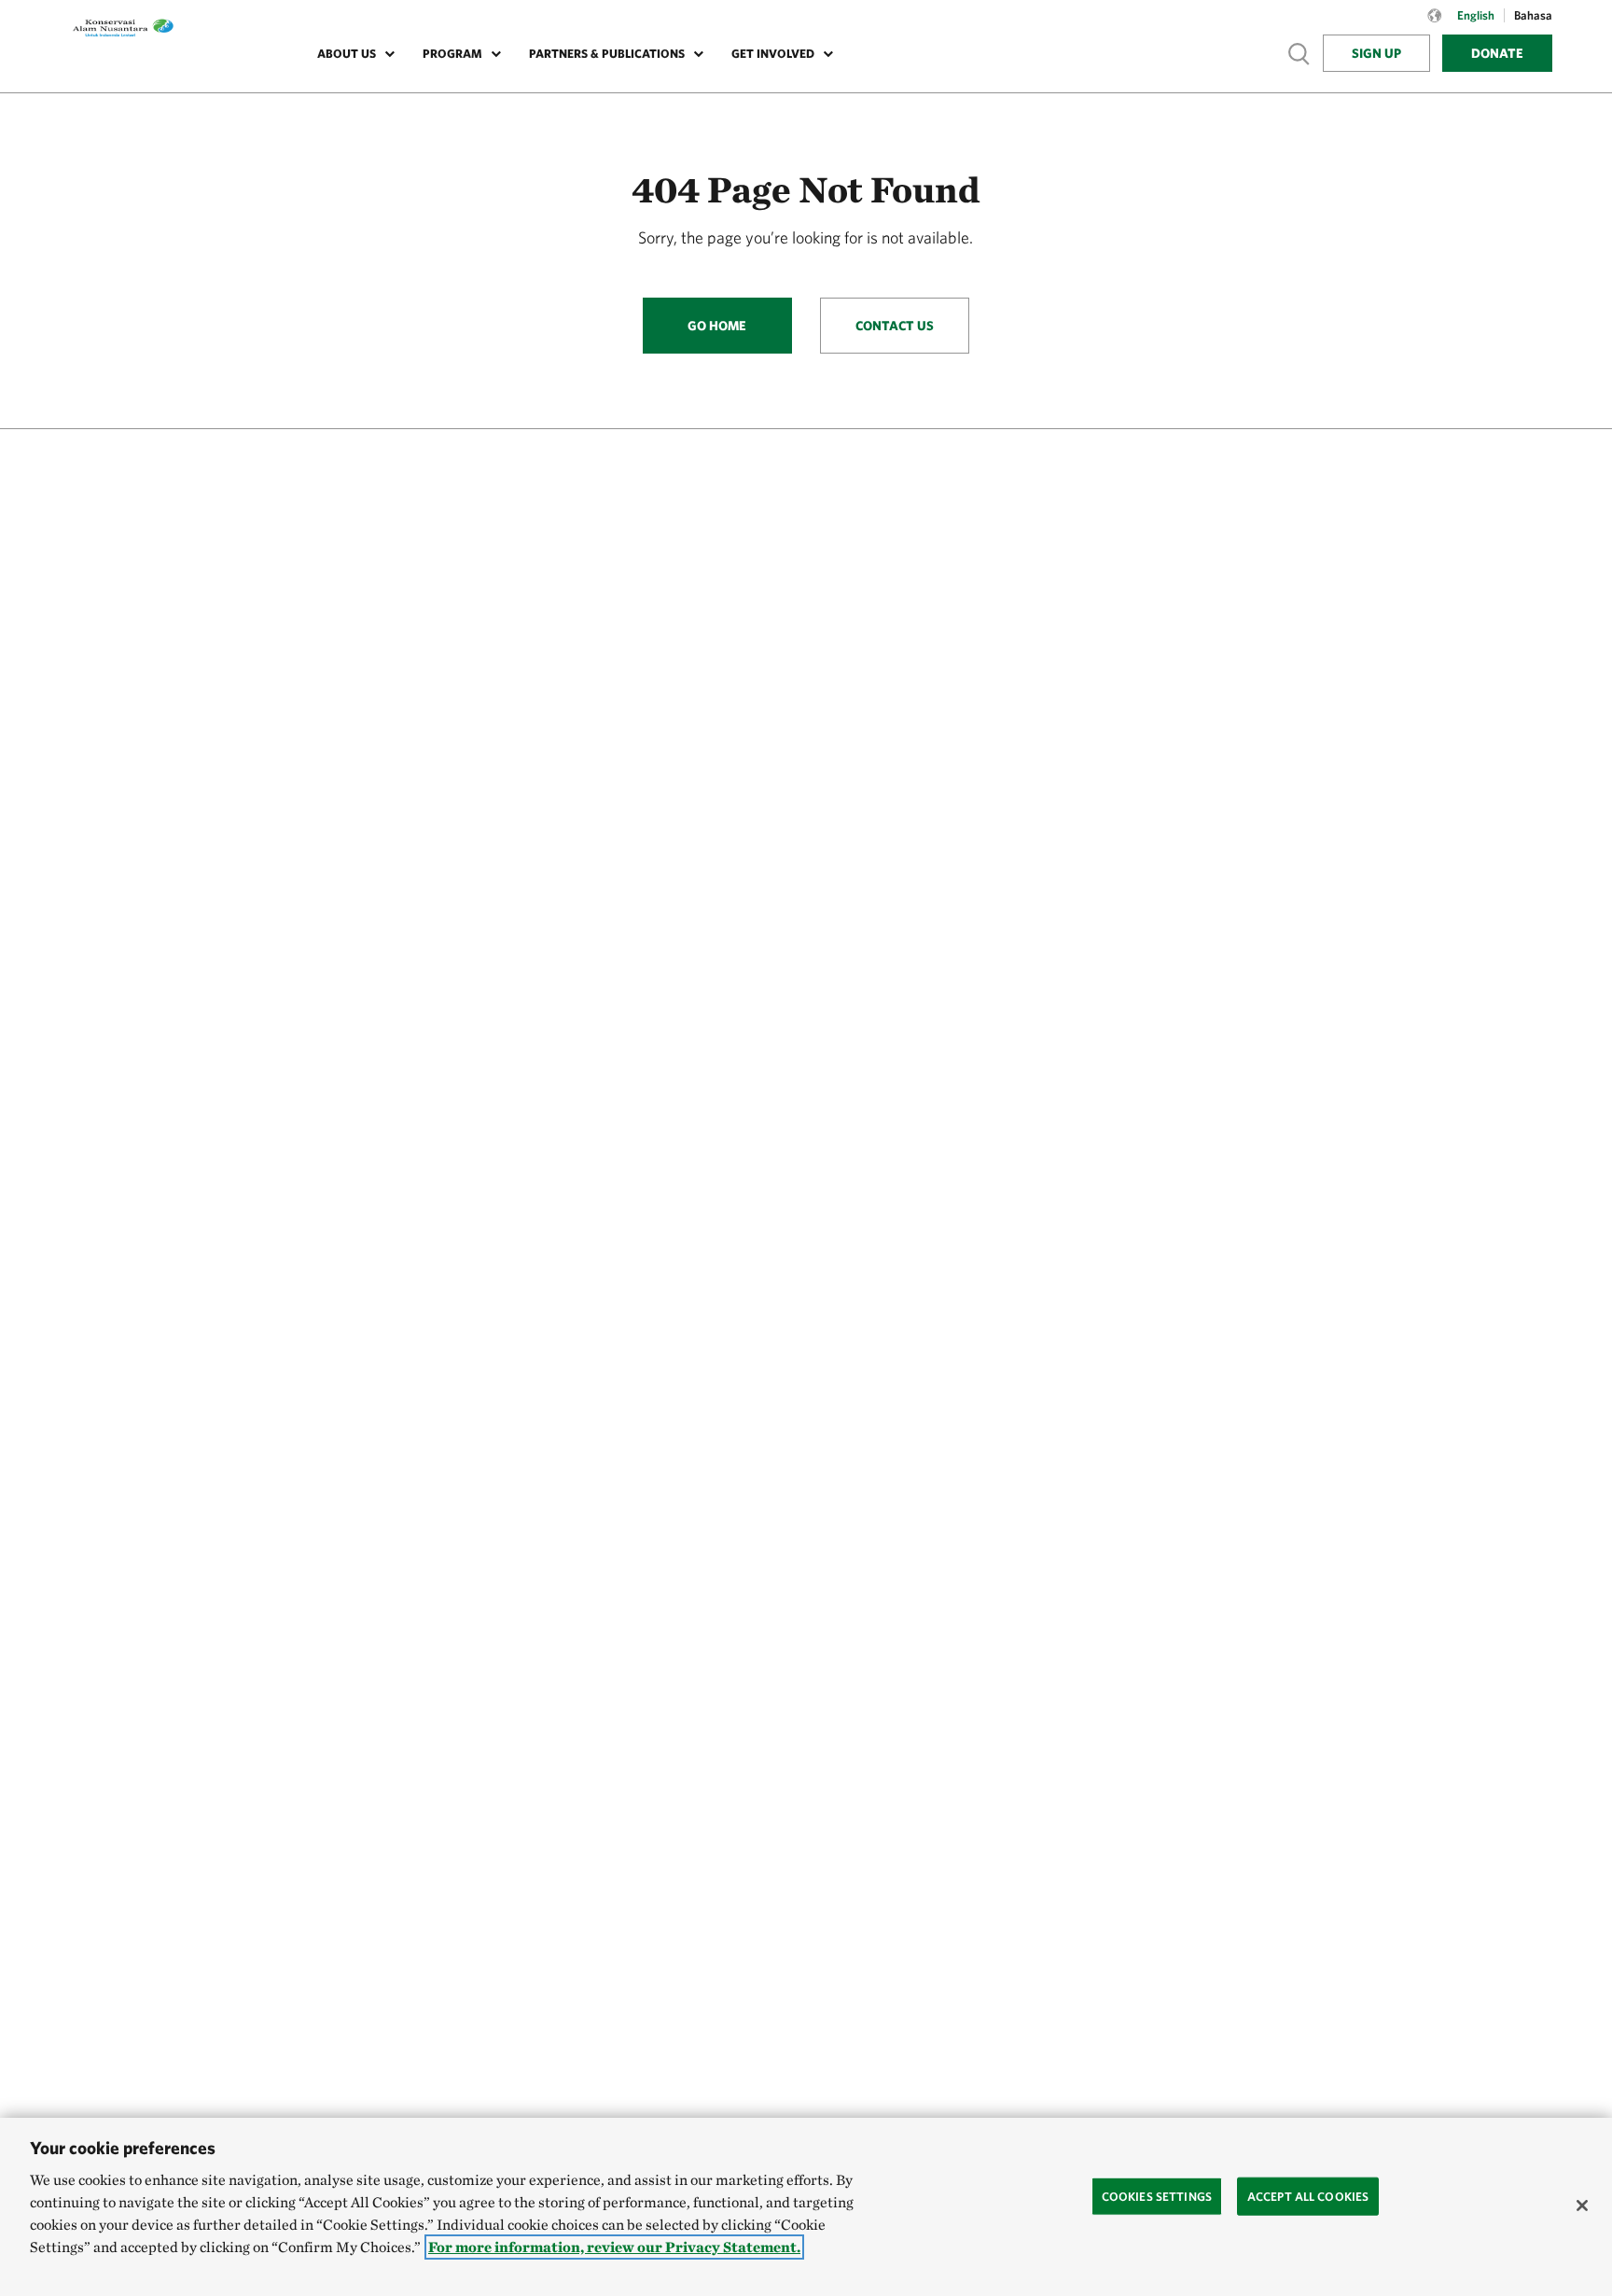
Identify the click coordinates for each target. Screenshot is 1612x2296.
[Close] (1582, 2206)
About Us (347, 54)
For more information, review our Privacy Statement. (614, 2247)
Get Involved (773, 54)
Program (452, 54)
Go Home (717, 326)
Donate (1497, 53)
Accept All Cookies (1308, 2196)
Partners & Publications (607, 54)
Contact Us (895, 326)
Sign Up (1376, 53)
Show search (1299, 53)
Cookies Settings (1157, 2196)
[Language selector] (1435, 25)
